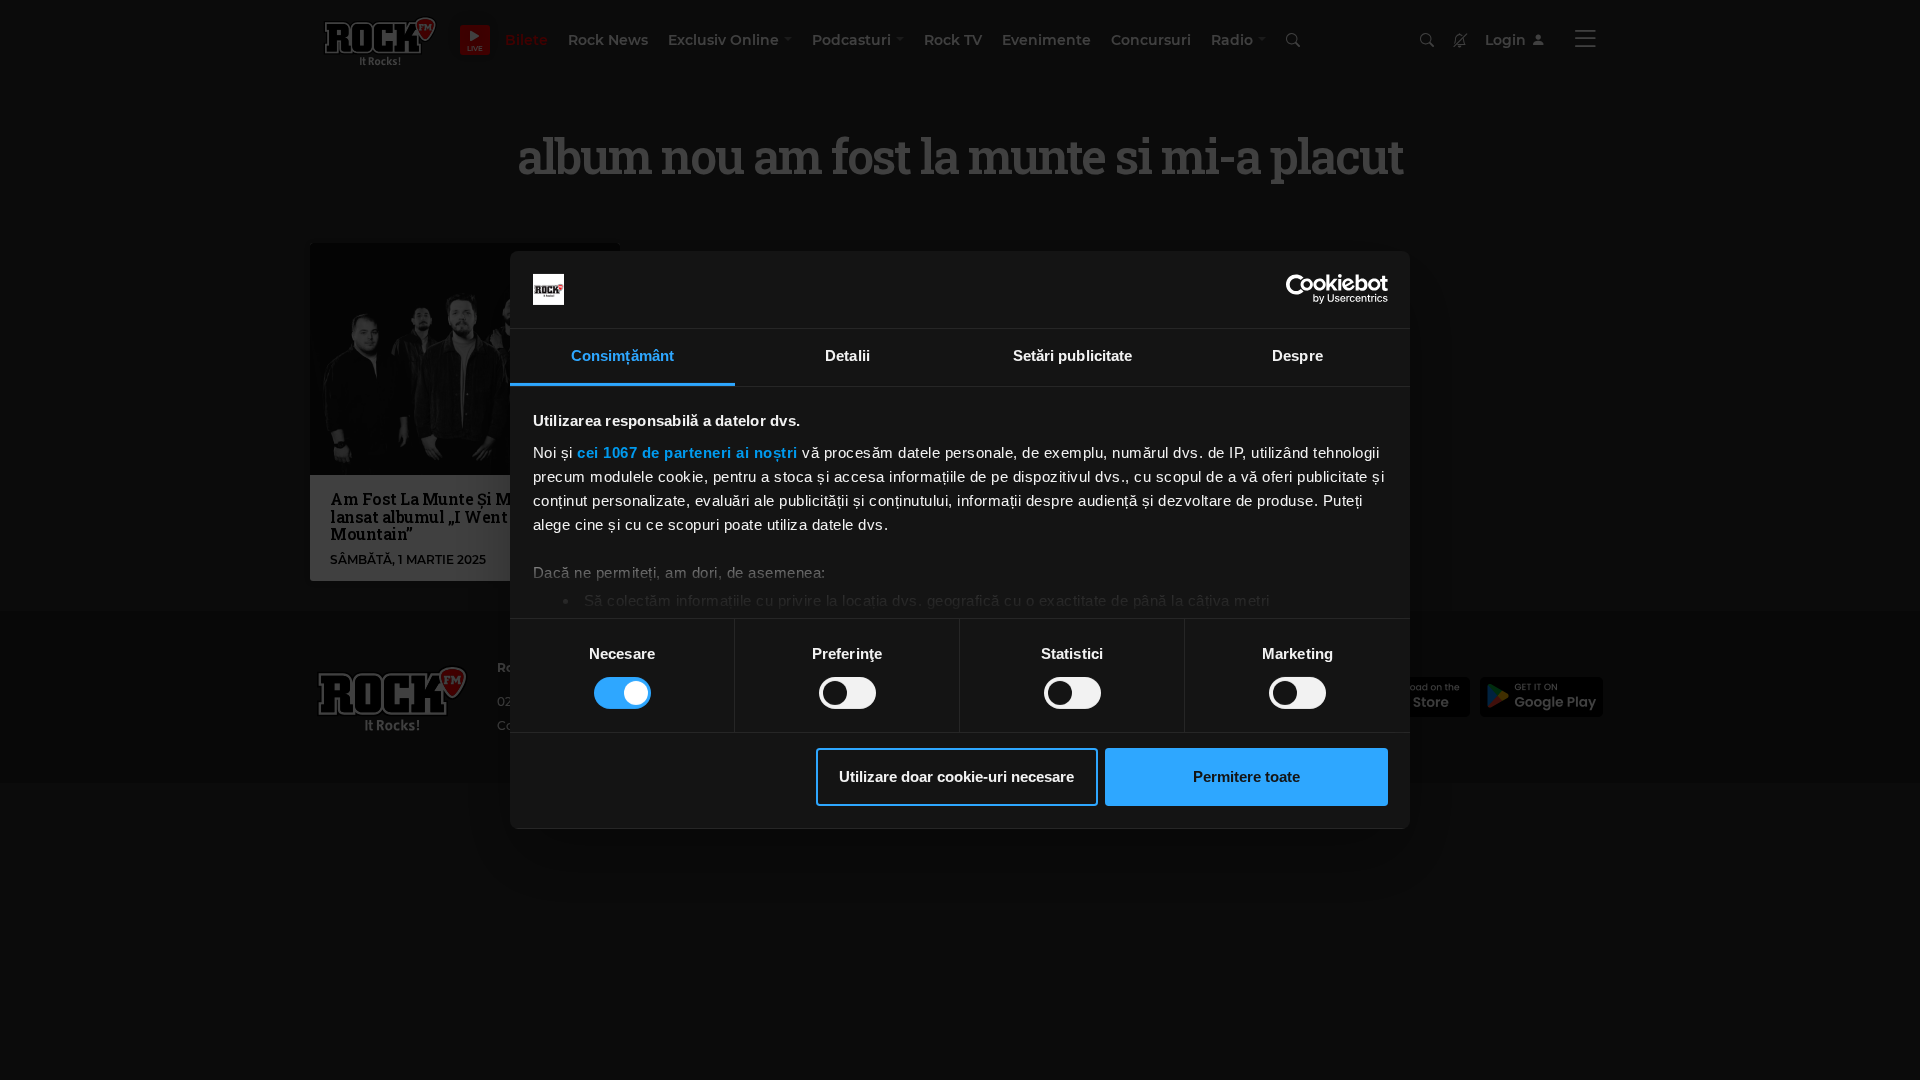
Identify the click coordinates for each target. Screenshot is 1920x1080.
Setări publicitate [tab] (1073, 355)
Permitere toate (1246, 776)
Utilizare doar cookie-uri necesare (956, 776)
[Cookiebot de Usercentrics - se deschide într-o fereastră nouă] (1300, 289)
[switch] (847, 693)
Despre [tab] (1297, 355)
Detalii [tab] (847, 355)
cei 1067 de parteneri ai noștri (687, 452)
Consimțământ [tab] (622, 355)
